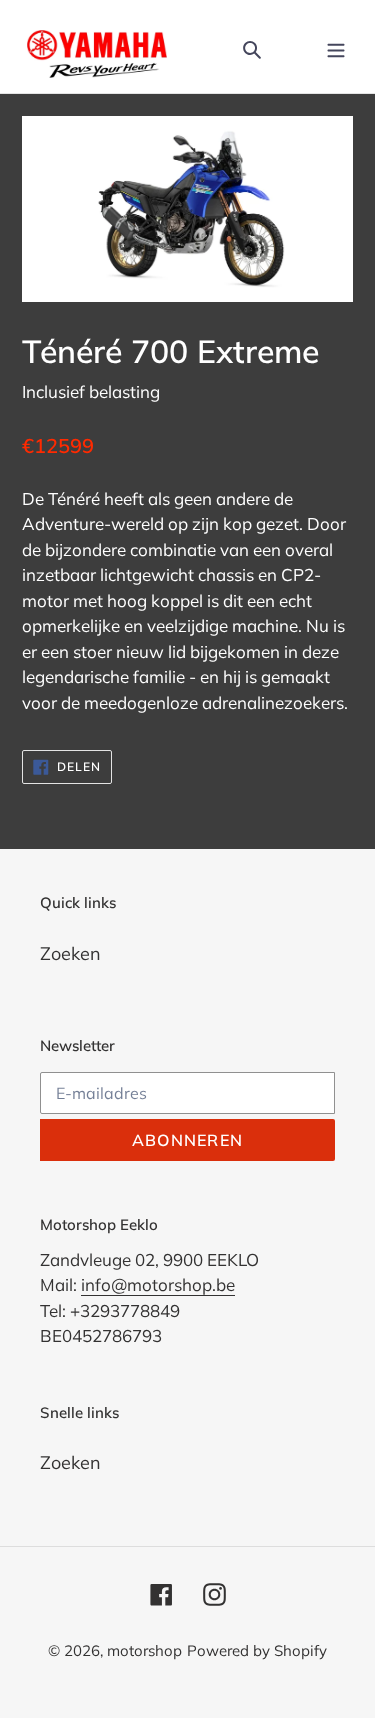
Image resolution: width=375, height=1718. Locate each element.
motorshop (144, 1650)
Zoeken (70, 953)
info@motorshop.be (158, 1284)
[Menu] (336, 46)
